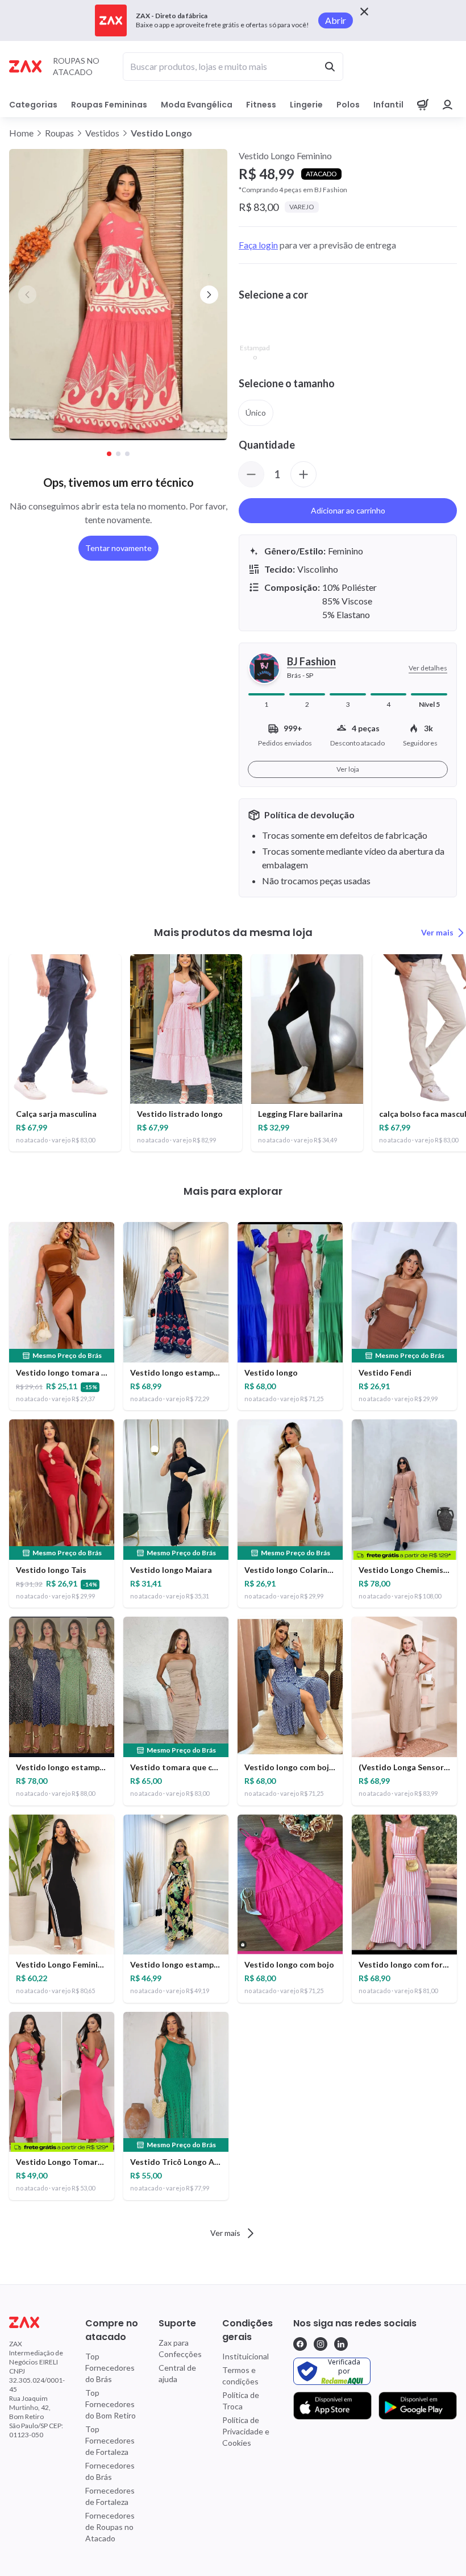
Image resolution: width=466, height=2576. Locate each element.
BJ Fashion (311, 661)
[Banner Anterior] (27, 295)
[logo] (37, 2322)
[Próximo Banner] (209, 295)
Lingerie (306, 105)
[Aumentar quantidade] (303, 474)
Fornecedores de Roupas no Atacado (110, 2527)
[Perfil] (448, 105)
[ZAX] (25, 66)
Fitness (261, 105)
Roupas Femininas (109, 105)
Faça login (258, 245)
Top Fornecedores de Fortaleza (110, 2440)
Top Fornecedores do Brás (110, 2368)
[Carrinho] (423, 105)
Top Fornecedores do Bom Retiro (111, 2404)
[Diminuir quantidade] (251, 474)
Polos (348, 105)
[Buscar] (330, 67)
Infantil (388, 105)
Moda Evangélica (197, 105)
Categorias (33, 105)
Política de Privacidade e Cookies (246, 2431)
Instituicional (246, 2356)
